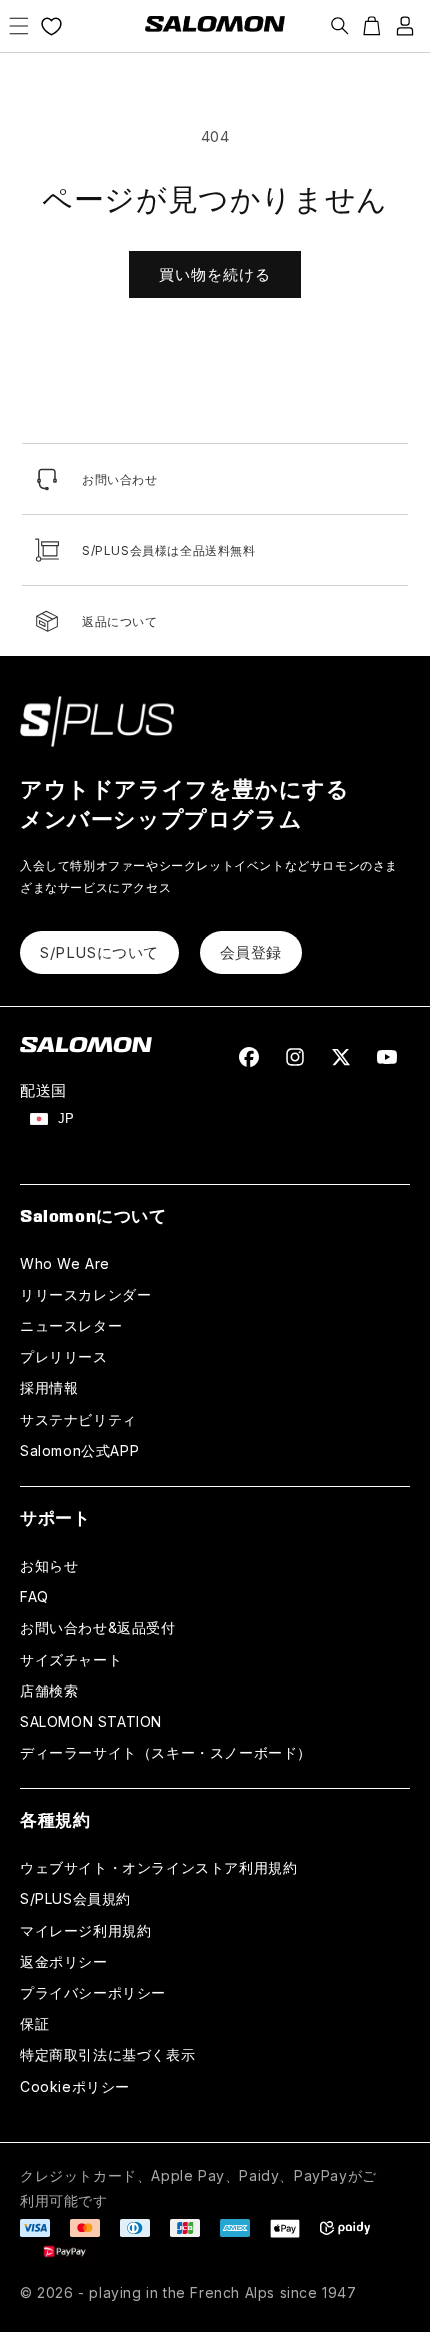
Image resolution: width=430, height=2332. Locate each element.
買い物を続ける (215, 274)
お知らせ (49, 1565)
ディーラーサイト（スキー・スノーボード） (166, 1752)
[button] (19, 26)
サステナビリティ (78, 1419)
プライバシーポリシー (93, 1992)
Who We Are (65, 1263)
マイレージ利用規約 (85, 1930)
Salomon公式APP (79, 1450)
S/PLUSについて (99, 952)
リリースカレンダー (85, 1294)
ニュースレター (71, 1325)
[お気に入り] (51, 26)
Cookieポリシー (75, 2086)
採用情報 (49, 1387)
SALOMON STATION (91, 1721)
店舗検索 (49, 1690)
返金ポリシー (64, 1961)
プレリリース (64, 1356)
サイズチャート (71, 1659)
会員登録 (251, 952)
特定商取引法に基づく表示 (107, 2054)
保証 (34, 2023)
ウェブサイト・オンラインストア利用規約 (158, 1867)
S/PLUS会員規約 (75, 1898)
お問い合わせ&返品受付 (98, 1627)
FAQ (34, 1596)
